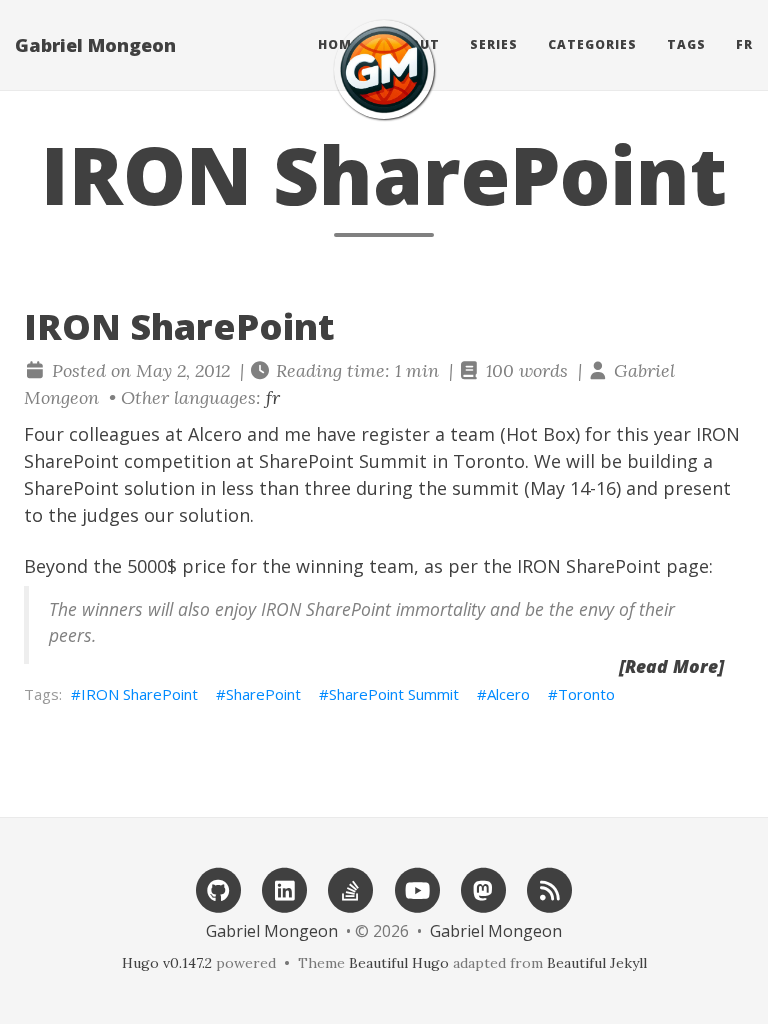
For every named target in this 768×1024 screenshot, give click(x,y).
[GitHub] (218, 888)
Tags (686, 44)
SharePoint (263, 694)
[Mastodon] (483, 888)
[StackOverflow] (351, 888)
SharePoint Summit (394, 694)
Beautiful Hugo (399, 963)
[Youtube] (417, 888)
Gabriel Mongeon (95, 45)
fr (744, 44)
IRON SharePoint (139, 694)
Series (494, 44)
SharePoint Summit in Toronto (392, 461)
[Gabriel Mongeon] (384, 69)
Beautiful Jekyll (597, 963)
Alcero (215, 434)
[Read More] (671, 666)
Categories (592, 44)
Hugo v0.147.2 (167, 963)
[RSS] (550, 888)
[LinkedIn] (285, 888)
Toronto (586, 694)
